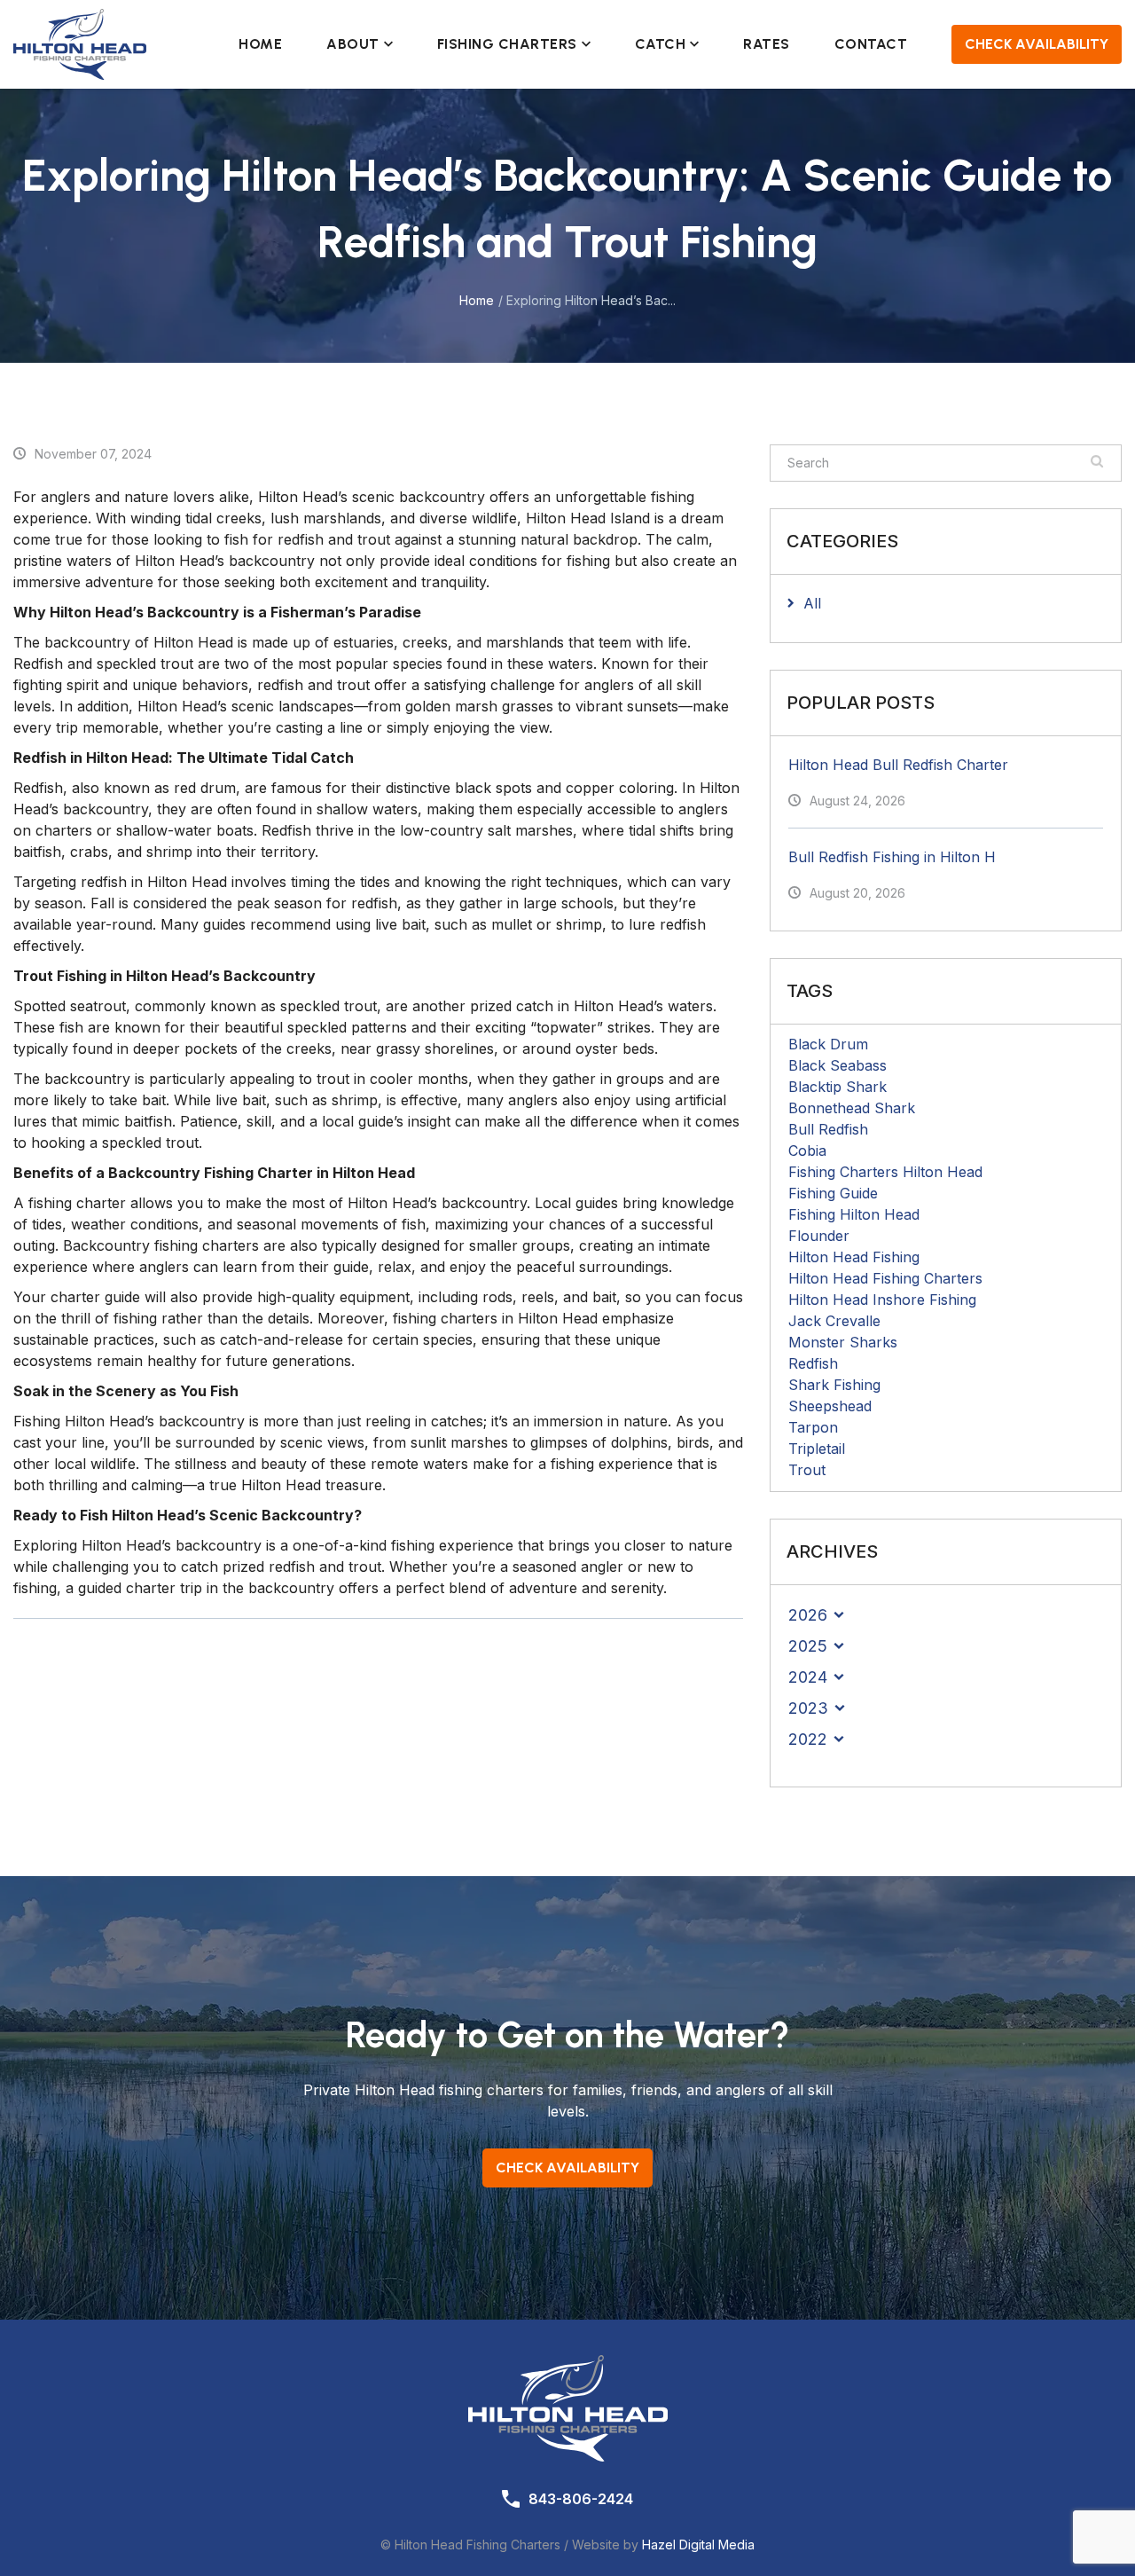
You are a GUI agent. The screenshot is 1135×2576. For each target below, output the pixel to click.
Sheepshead (830, 1406)
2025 (808, 1646)
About (353, 44)
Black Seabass (838, 1065)
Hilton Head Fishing (854, 1257)
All (812, 603)
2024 (808, 1677)
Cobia (807, 1151)
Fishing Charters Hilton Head (885, 1172)
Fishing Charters (507, 44)
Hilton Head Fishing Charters (885, 1278)
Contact (871, 44)
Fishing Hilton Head (854, 1214)
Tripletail (817, 1449)
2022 (808, 1739)
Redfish (813, 1363)
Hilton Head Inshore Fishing (882, 1300)
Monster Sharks (843, 1342)
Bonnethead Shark (852, 1108)
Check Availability (1037, 44)
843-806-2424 (581, 2499)
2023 (808, 1708)
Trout (807, 1470)
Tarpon (813, 1427)
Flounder (819, 1236)
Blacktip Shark (838, 1087)
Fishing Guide (833, 1193)
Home (260, 44)
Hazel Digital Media (698, 2545)
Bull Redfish (828, 1129)
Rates (767, 44)
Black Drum (828, 1044)
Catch (661, 44)
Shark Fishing (834, 1385)
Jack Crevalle (834, 1321)
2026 (808, 1615)
